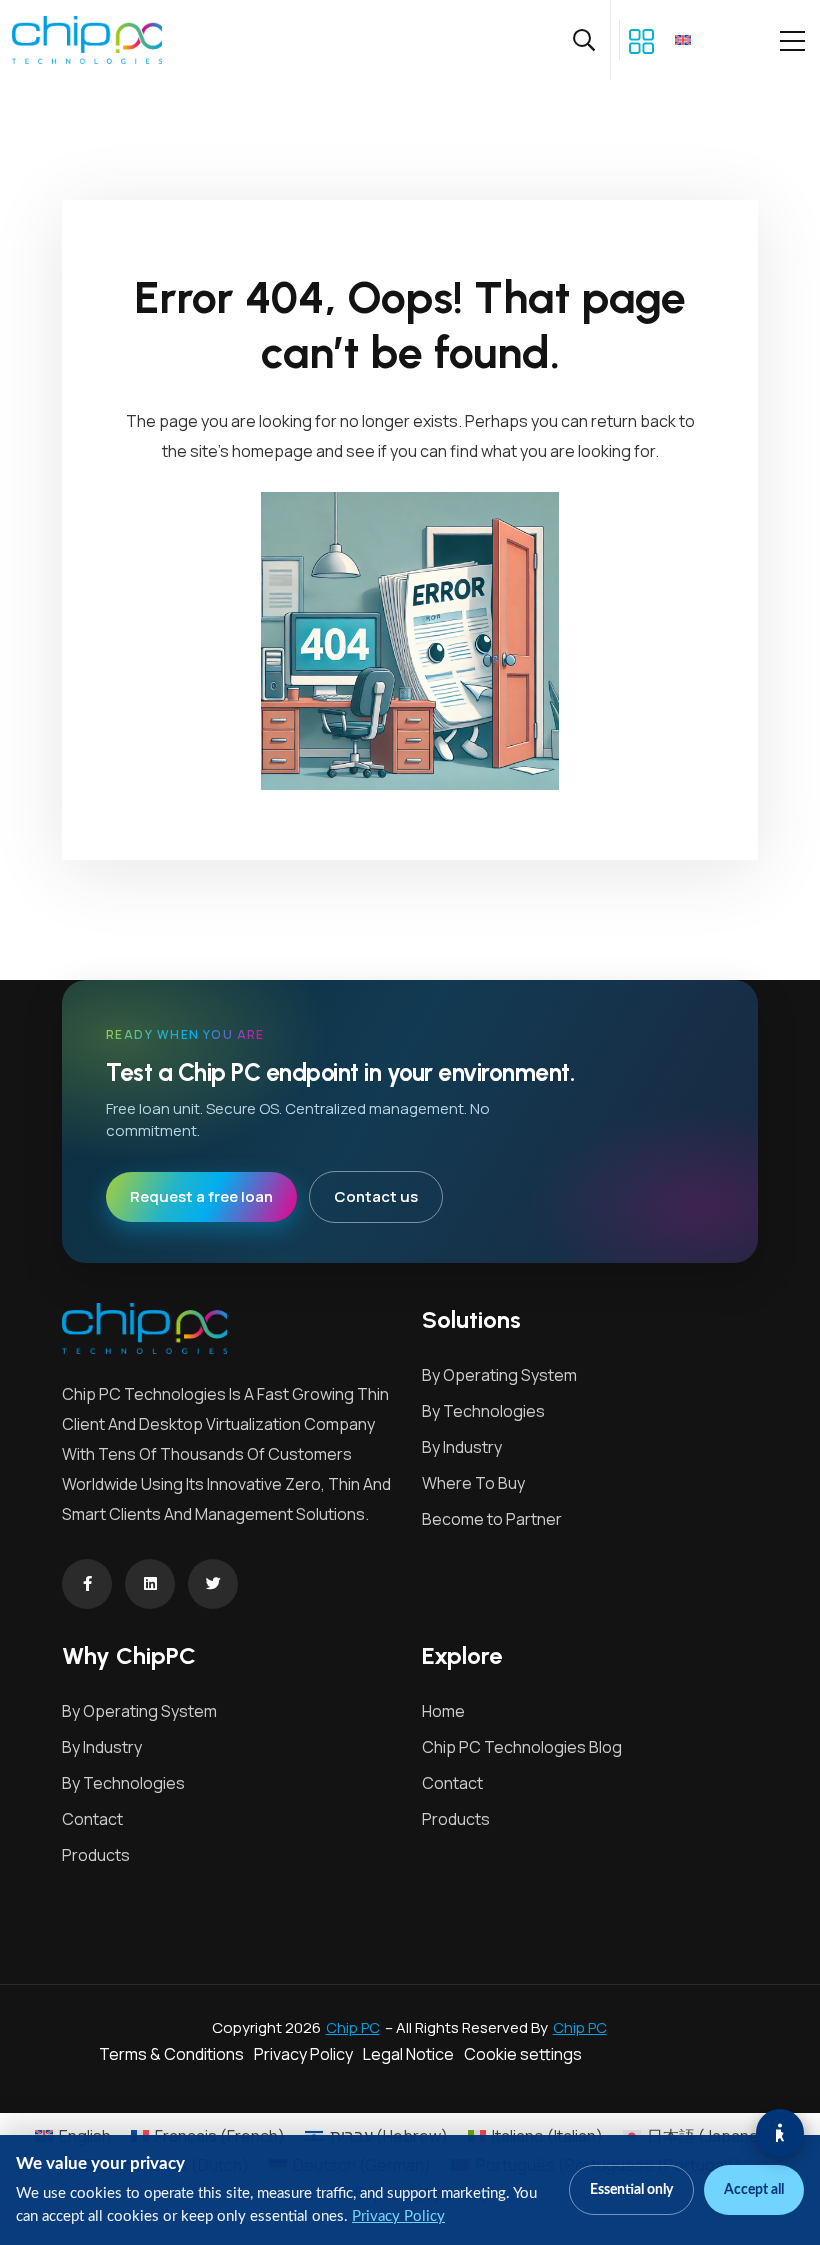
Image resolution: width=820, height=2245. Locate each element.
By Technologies (483, 1411)
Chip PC (353, 2027)
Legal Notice (408, 2054)
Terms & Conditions (171, 2054)
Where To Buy (473, 1483)
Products (96, 1855)
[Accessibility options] (780, 2133)
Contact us (376, 1196)
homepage (272, 451)
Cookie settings (523, 2054)
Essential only (631, 2189)
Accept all (754, 2189)
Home (443, 1711)
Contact (92, 1819)
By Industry (462, 1447)
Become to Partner (492, 1519)
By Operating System (499, 1375)
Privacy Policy (303, 2054)
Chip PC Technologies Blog (522, 1747)
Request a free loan (201, 1196)
